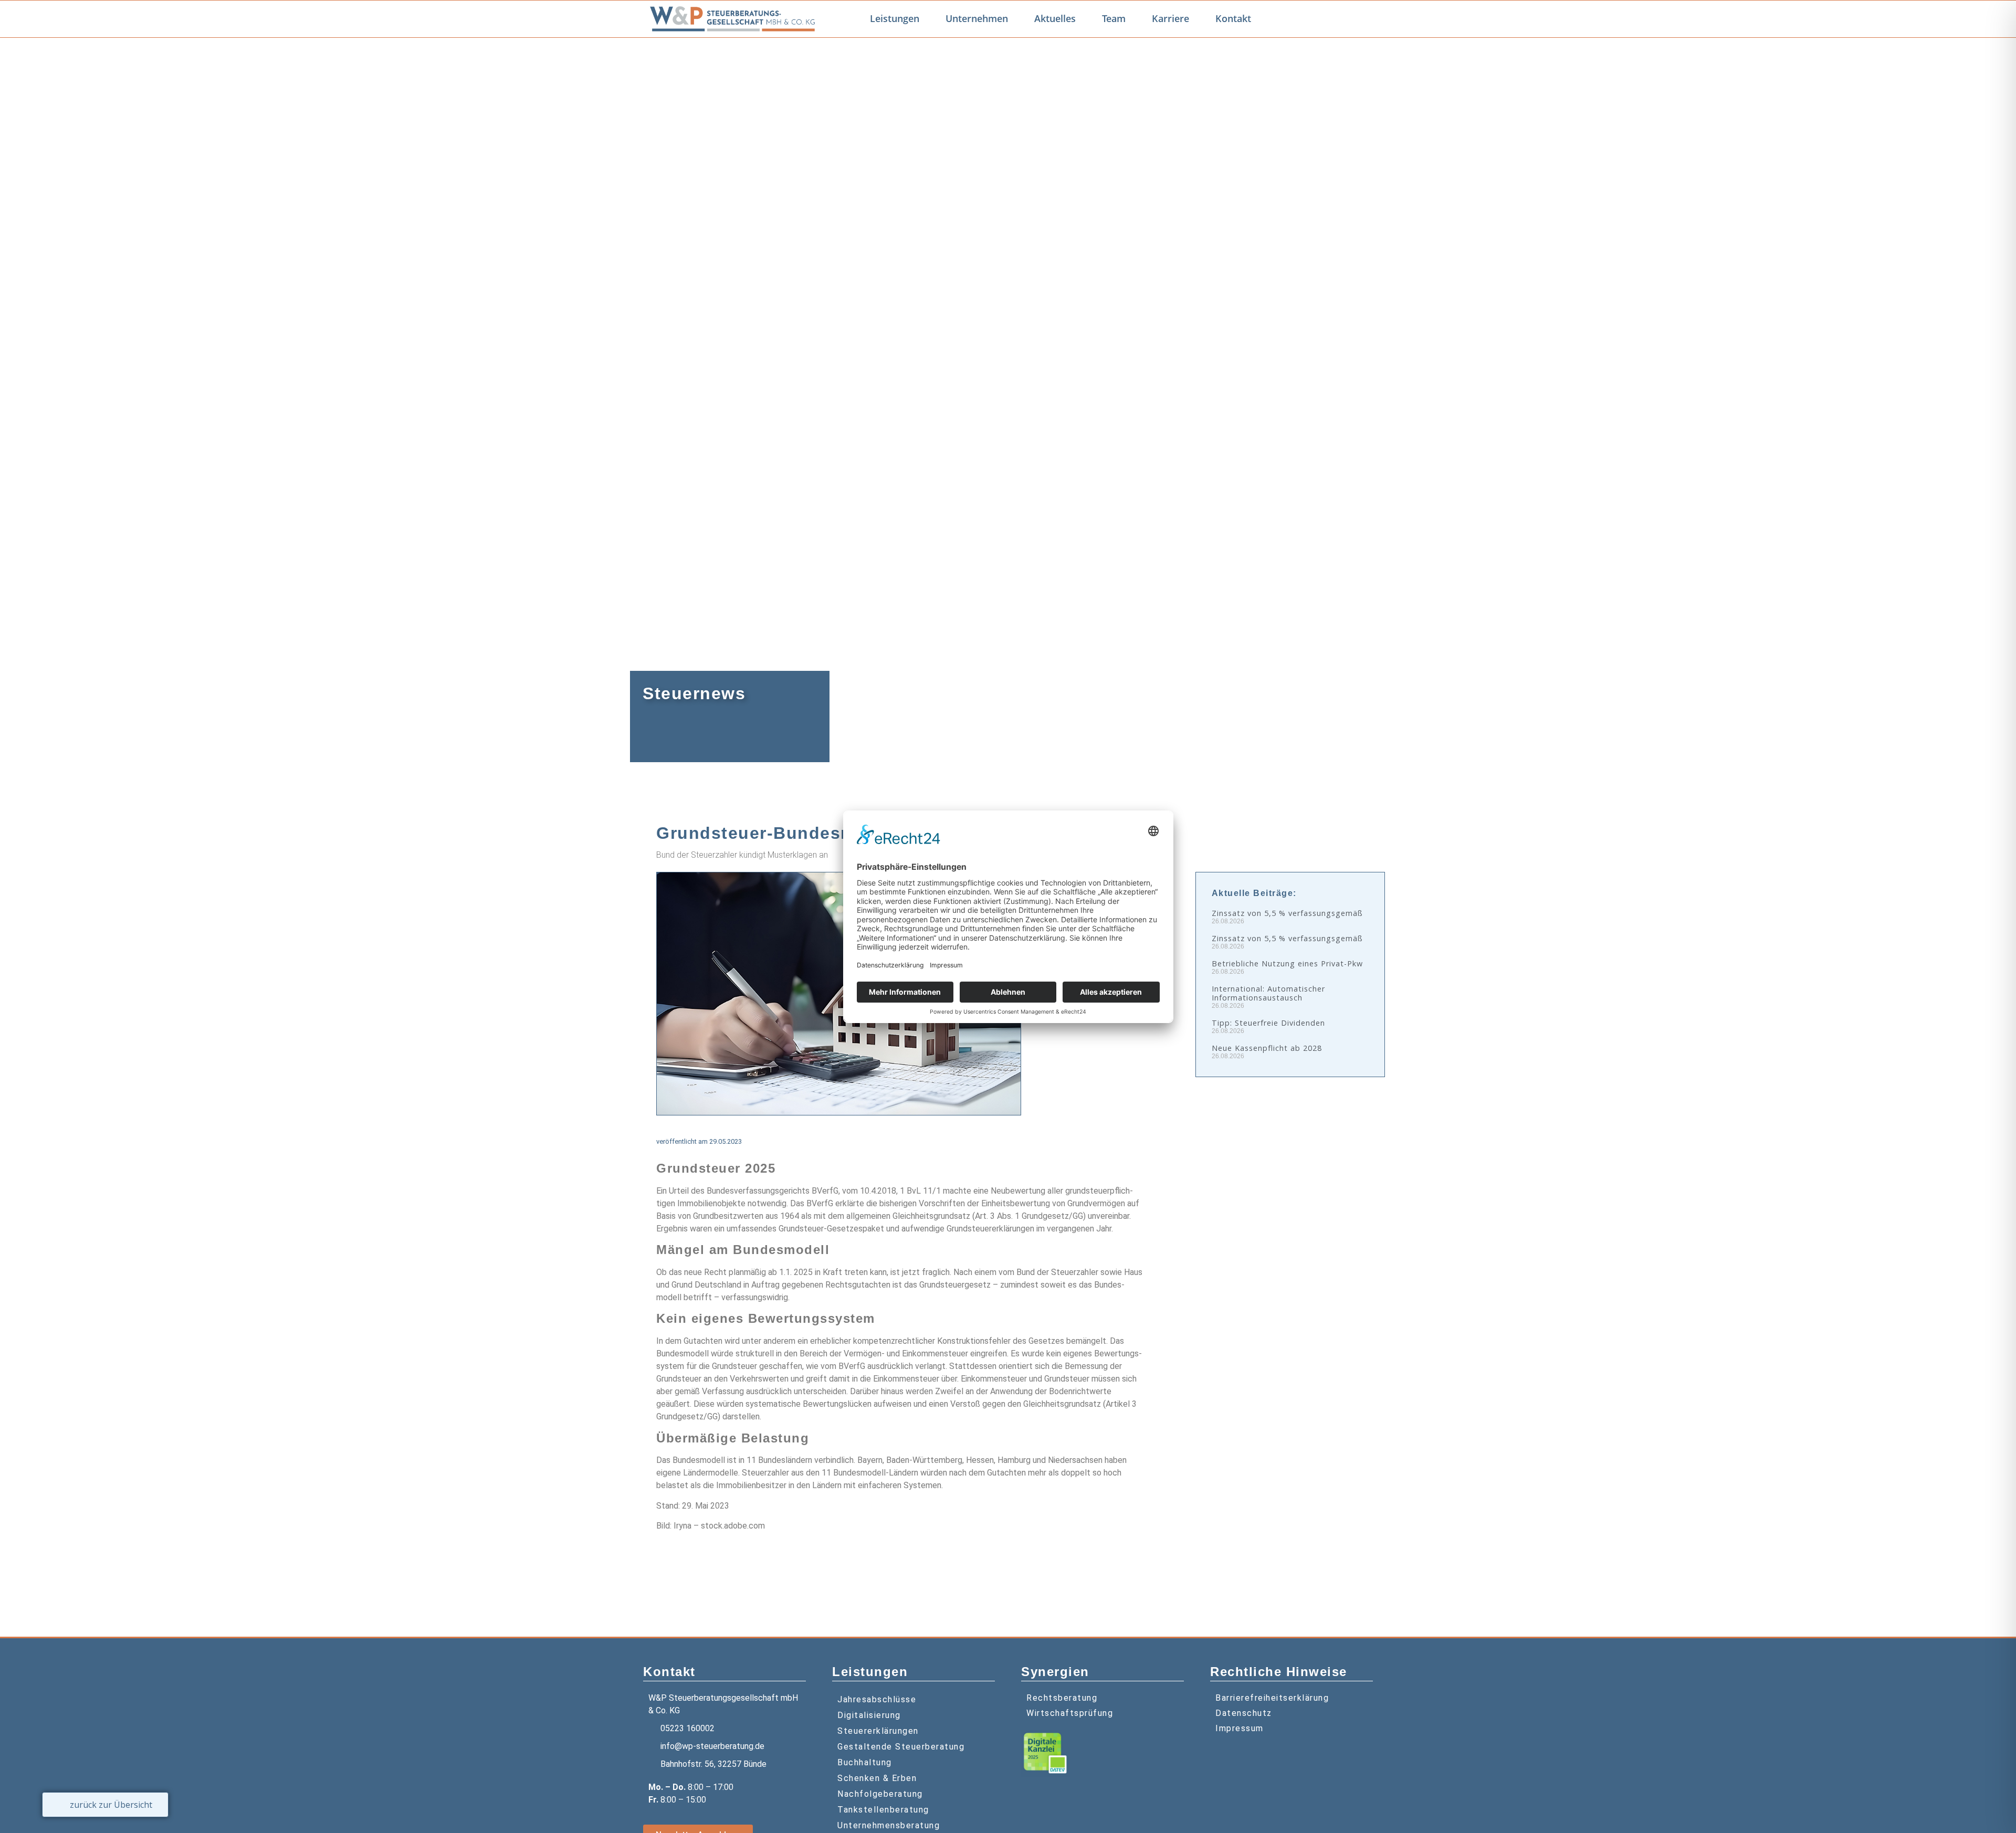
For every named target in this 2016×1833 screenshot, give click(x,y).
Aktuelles (1055, 18)
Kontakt (1233, 18)
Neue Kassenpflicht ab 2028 (1267, 1048)
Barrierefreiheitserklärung (1272, 1698)
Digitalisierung (869, 1715)
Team (1114, 18)
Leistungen (895, 18)
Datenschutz (1244, 1713)
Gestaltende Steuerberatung (901, 1747)
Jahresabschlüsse (877, 1699)
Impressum (1240, 1728)
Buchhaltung (865, 1762)
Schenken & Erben (877, 1778)
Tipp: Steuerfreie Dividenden (1268, 1023)
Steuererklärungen (878, 1731)
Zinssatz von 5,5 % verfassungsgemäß (1287, 913)
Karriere (1170, 18)
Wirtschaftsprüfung (1070, 1713)
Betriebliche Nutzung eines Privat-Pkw (1287, 963)
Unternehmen (977, 18)
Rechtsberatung (1062, 1698)
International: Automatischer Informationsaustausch (1268, 993)
